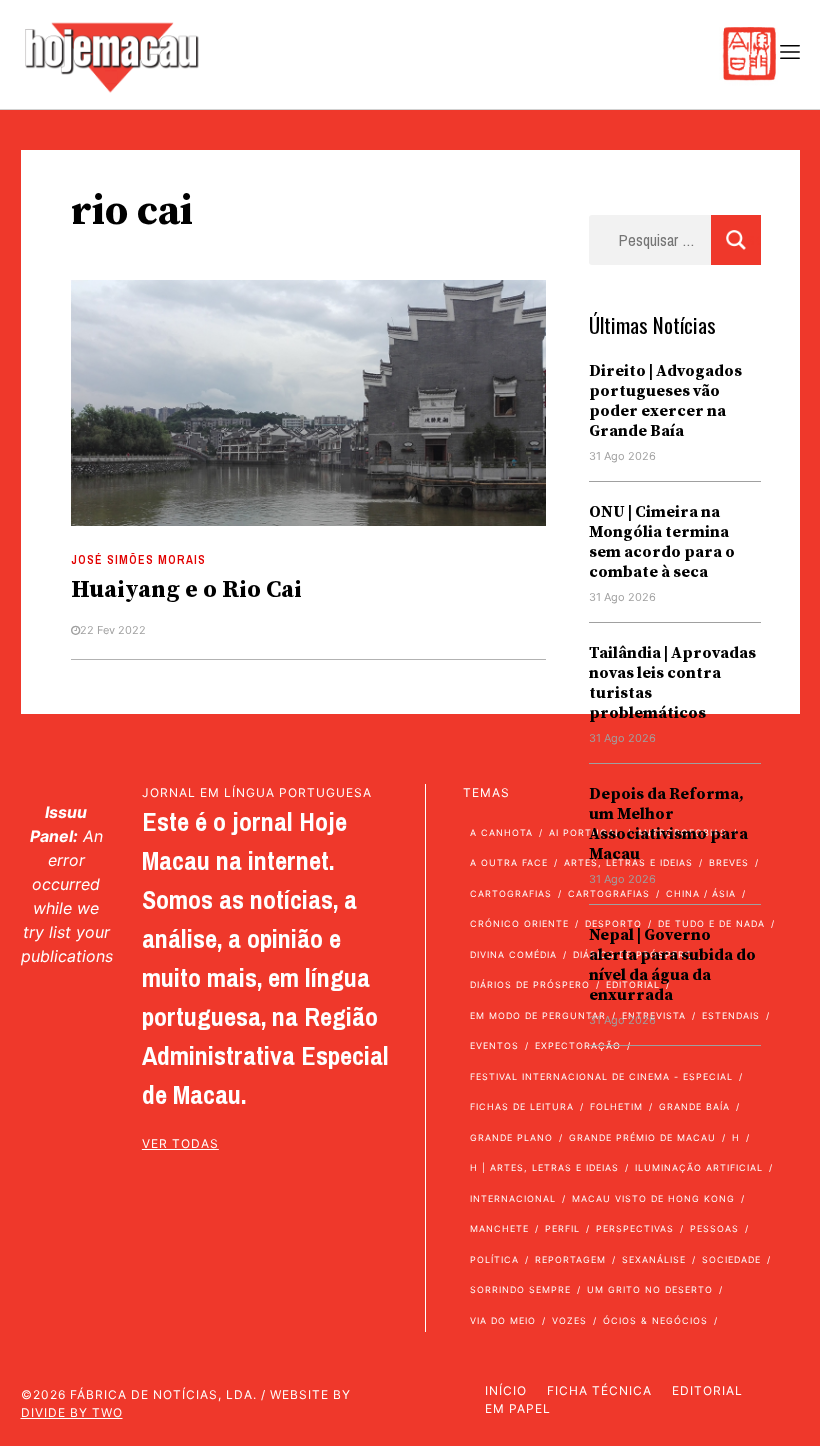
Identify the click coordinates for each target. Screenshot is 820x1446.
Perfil (562, 1228)
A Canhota (501, 832)
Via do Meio (503, 1320)
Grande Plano (511, 1137)
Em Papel (518, 1408)
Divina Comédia (513, 954)
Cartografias (511, 893)
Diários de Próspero (530, 984)
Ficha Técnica (599, 1390)
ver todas (180, 1143)
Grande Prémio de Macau (642, 1137)
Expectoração (578, 1045)
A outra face (509, 862)
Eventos (494, 1045)
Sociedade (731, 1259)
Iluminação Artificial (699, 1167)
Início (506, 1390)
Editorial (707, 1390)
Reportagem (570, 1259)
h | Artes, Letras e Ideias (544, 1167)
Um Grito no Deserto (650, 1289)
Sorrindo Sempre (520, 1289)
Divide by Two (72, 1412)
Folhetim (616, 1106)
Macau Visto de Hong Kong (653, 1198)
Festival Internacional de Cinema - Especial (601, 1076)
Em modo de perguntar (538, 1015)
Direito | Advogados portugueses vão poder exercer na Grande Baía (665, 401)
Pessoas (714, 1228)
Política (494, 1259)
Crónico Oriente (519, 923)
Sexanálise (654, 1259)
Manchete (499, 1228)
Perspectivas (635, 1228)
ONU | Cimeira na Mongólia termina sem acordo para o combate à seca (662, 542)
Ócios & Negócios (655, 1320)
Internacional (513, 1198)
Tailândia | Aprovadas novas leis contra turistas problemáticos (672, 683)
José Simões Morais (138, 560)
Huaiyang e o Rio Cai (186, 590)
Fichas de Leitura (522, 1106)
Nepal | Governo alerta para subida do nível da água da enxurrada (672, 965)
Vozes (569, 1320)
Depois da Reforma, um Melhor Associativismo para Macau (668, 824)
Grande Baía (694, 1106)
